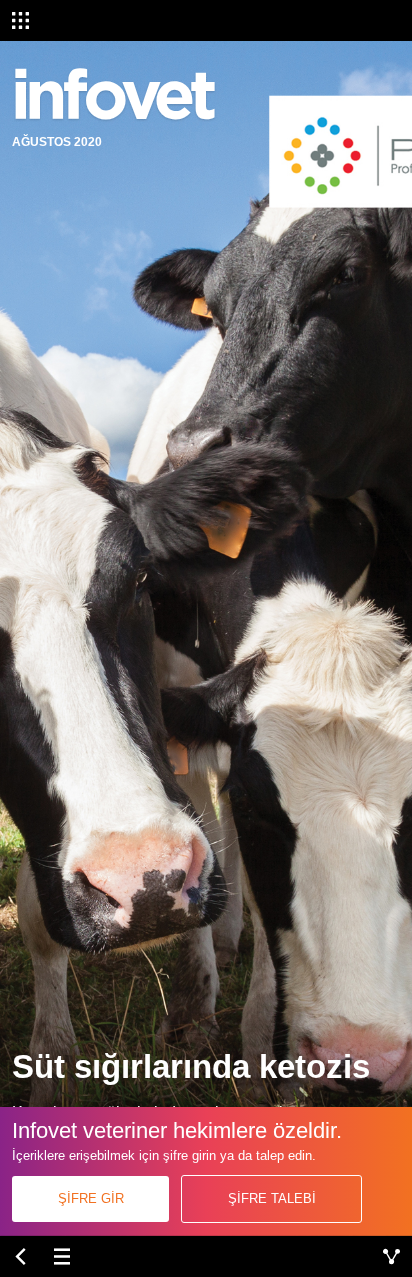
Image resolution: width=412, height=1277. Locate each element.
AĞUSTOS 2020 (57, 142)
